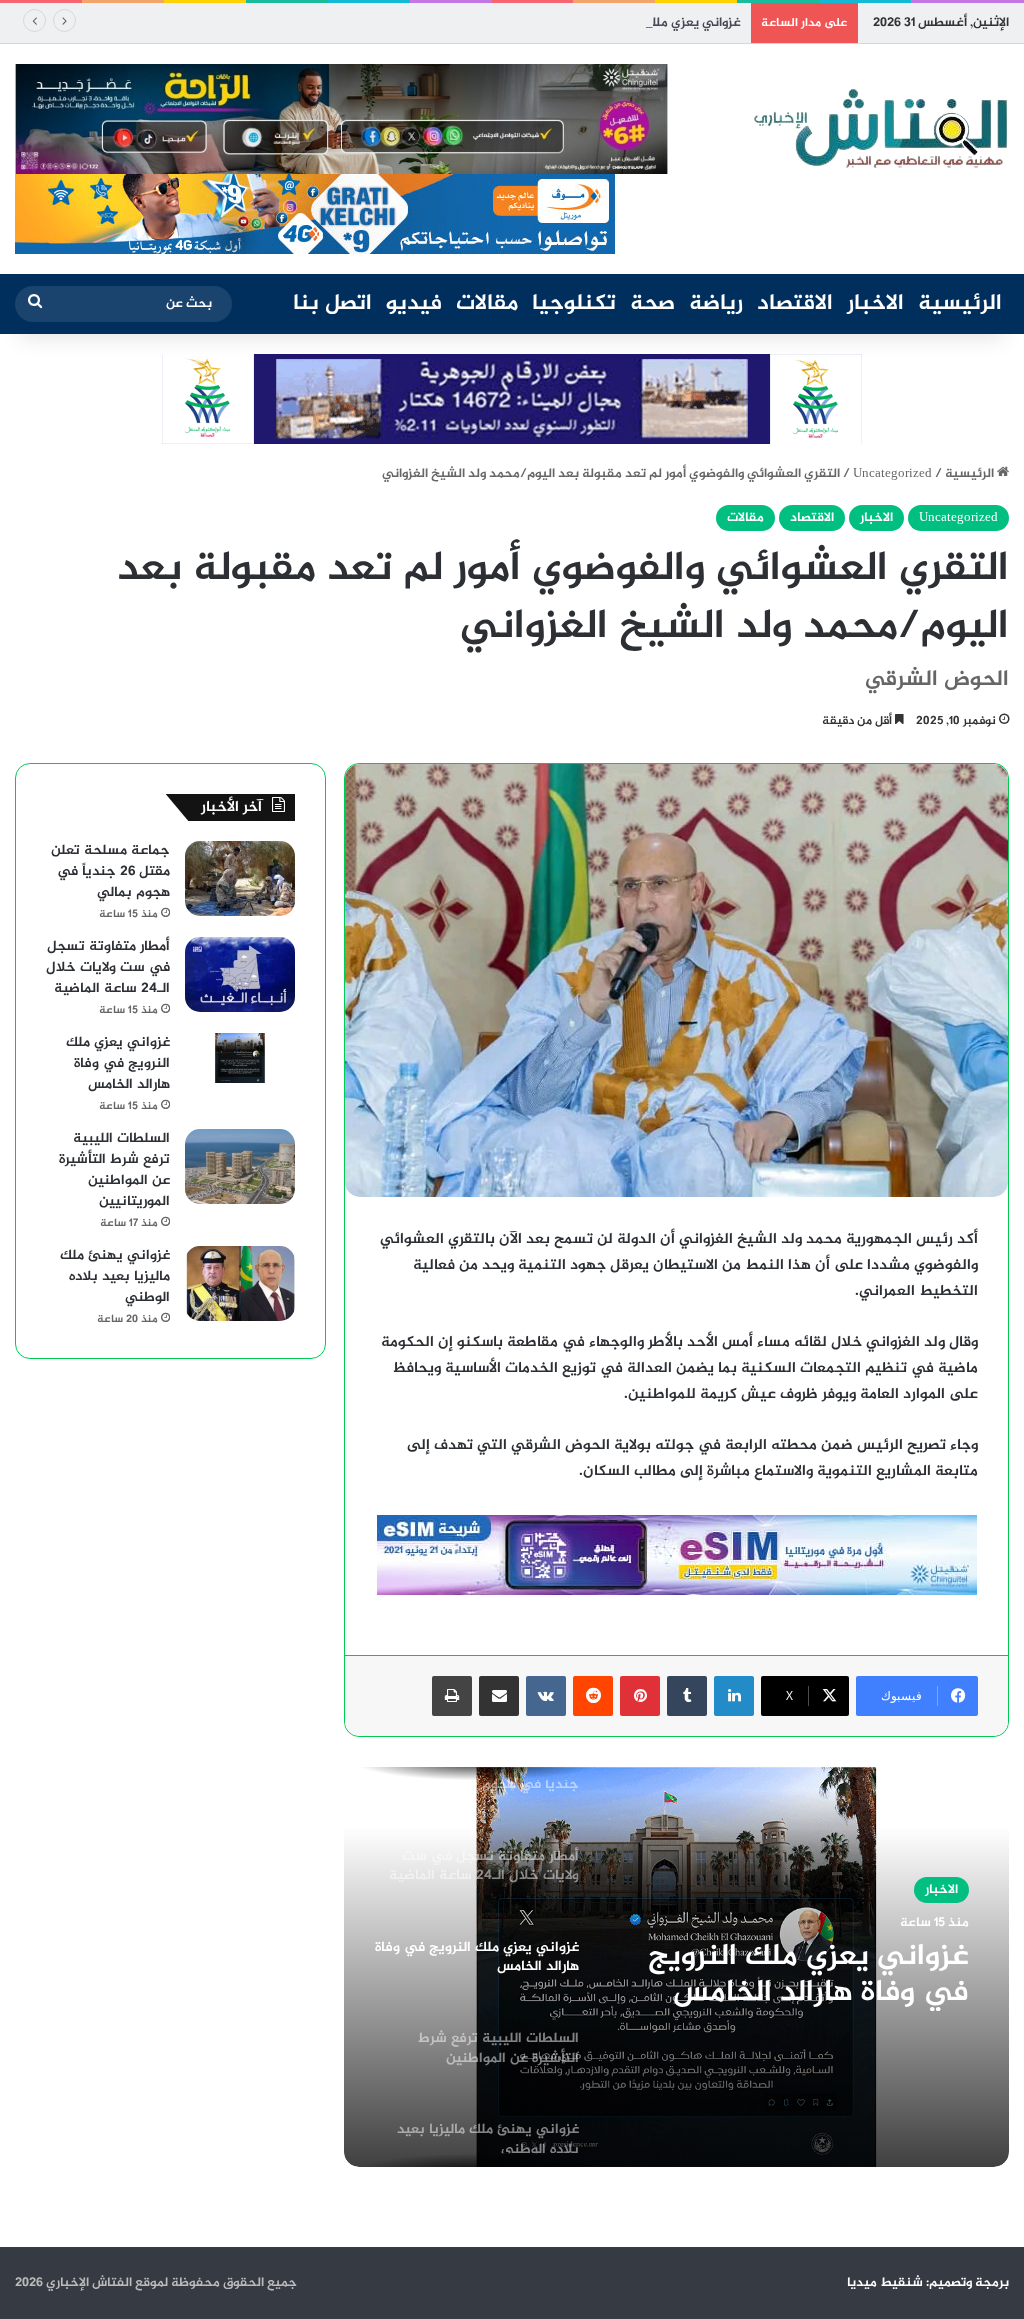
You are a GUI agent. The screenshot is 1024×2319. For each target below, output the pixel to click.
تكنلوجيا (574, 304)
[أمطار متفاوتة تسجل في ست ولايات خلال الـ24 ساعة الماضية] (240, 974)
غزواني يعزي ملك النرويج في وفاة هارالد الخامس (607, 23)
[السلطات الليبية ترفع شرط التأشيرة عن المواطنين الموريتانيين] (240, 1166)
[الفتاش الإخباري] (879, 129)
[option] (676, 1967)
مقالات (487, 304)
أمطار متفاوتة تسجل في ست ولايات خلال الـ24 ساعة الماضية (108, 967)
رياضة (716, 304)
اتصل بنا (332, 304)
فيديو (414, 304)
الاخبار (875, 304)
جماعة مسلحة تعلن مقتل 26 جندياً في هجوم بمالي (110, 871)
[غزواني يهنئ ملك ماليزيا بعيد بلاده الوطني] (240, 1283)
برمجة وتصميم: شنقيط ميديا (928, 2283)
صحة (652, 304)
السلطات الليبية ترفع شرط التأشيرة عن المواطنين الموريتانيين (114, 1170)
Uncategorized (892, 474)
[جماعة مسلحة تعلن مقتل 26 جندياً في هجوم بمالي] (240, 878)
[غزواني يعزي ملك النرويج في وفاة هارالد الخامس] (240, 1058)
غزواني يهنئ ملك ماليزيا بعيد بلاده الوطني (115, 1276)
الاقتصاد (795, 304)
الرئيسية (960, 304)
